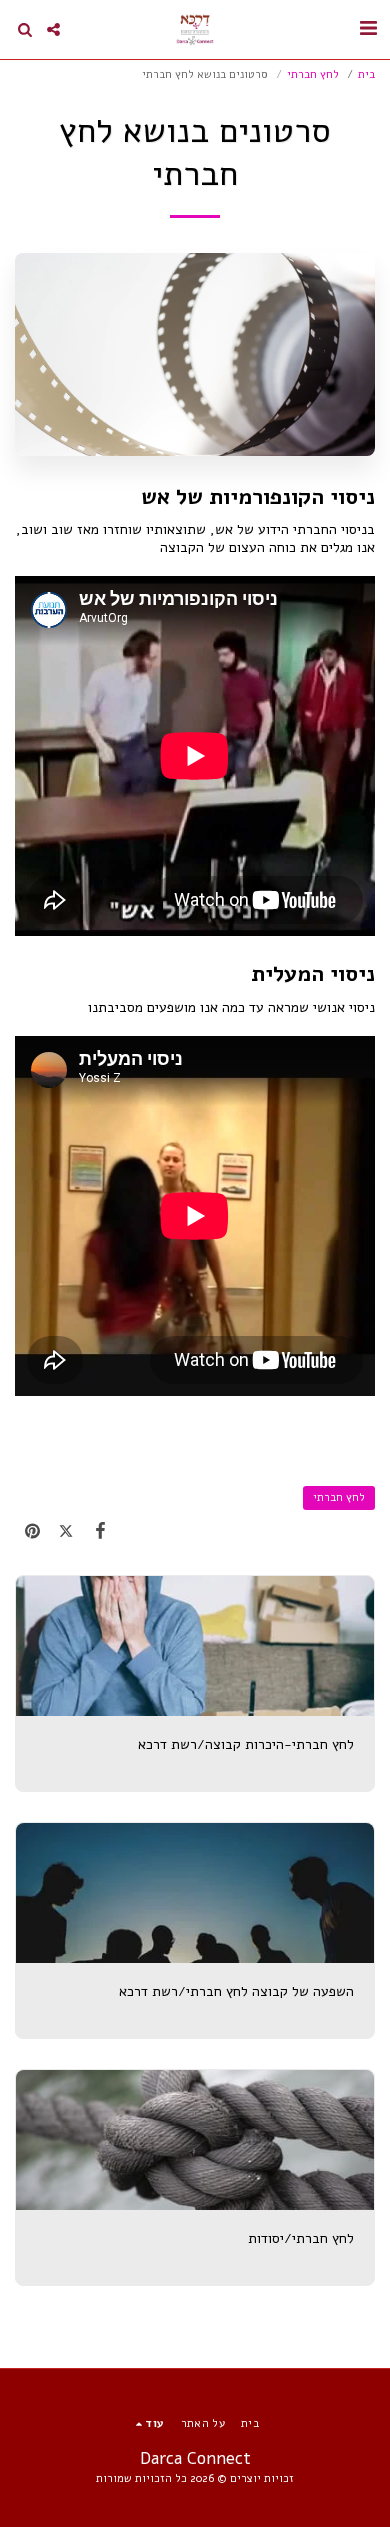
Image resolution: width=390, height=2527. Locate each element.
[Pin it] (32, 1531)
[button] (368, 28)
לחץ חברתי (313, 74)
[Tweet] (66, 1531)
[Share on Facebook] (100, 1531)
